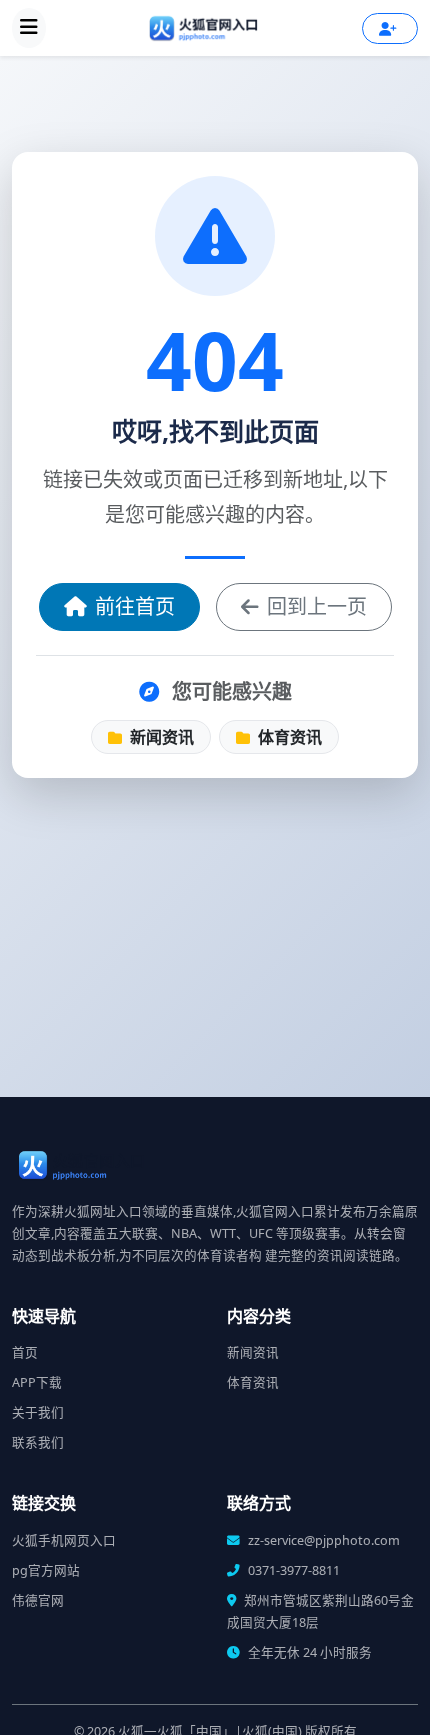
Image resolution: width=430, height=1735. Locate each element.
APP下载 (37, 1382)
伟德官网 (38, 1600)
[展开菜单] (29, 28)
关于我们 (38, 1412)
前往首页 (135, 606)
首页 (25, 1352)
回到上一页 (317, 606)
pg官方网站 (46, 1570)
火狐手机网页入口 (64, 1540)
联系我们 (38, 1442)
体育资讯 (288, 737)
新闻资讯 (160, 737)
